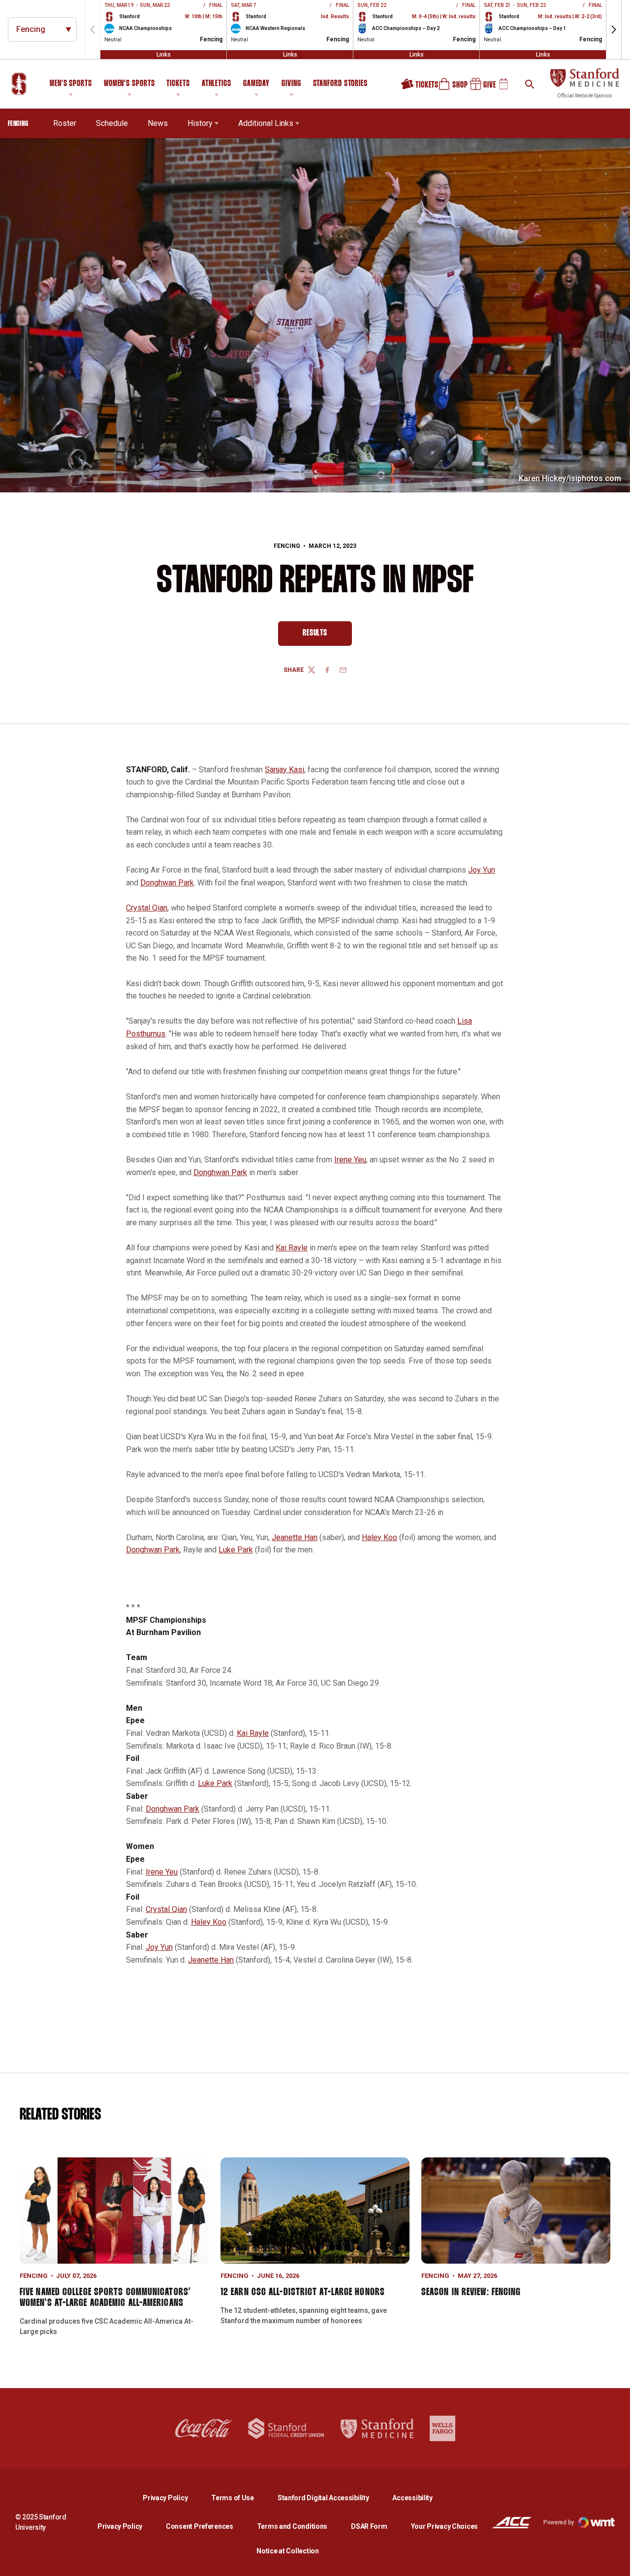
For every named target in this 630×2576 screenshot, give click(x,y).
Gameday (256, 84)
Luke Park (236, 1550)
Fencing (287, 546)
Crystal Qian (147, 908)
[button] (614, 30)
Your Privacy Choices (444, 2526)
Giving (291, 84)
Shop (449, 88)
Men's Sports (71, 84)
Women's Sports (129, 84)
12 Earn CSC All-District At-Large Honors (303, 2292)
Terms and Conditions (292, 2526)
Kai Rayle (292, 1248)
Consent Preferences (200, 2526)
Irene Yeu (350, 1160)
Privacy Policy (173, 2498)
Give (479, 88)
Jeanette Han (295, 1537)
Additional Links (266, 123)
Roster (65, 123)
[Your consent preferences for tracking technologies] (17, 2559)
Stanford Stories (340, 85)
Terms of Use (233, 2498)
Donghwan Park (167, 883)
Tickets (178, 84)
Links (164, 55)
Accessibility (412, 2498)
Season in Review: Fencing (471, 2292)
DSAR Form (369, 2526)
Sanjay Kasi (284, 770)
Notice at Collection (287, 2551)
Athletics (217, 84)
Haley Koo (379, 1537)
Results (327, 636)
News (158, 123)
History (200, 123)
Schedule (112, 123)
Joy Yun (482, 870)
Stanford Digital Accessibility (331, 2498)
